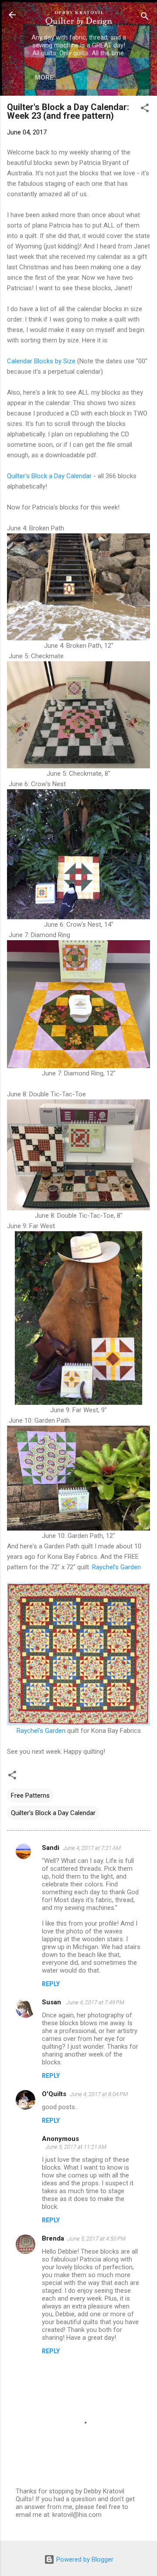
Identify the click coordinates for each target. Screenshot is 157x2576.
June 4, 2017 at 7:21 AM (92, 1848)
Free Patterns (30, 1795)
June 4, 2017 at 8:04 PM (99, 2094)
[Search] (145, 18)
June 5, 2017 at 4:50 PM (97, 2239)
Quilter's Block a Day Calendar (49, 476)
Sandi (51, 1848)
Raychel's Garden (116, 1567)
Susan (52, 2002)
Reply (51, 1984)
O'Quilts (54, 2094)
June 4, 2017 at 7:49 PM (95, 2002)
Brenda (53, 2238)
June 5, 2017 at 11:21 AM (76, 2147)
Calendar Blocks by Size (41, 361)
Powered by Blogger (84, 2559)
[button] (145, 109)
